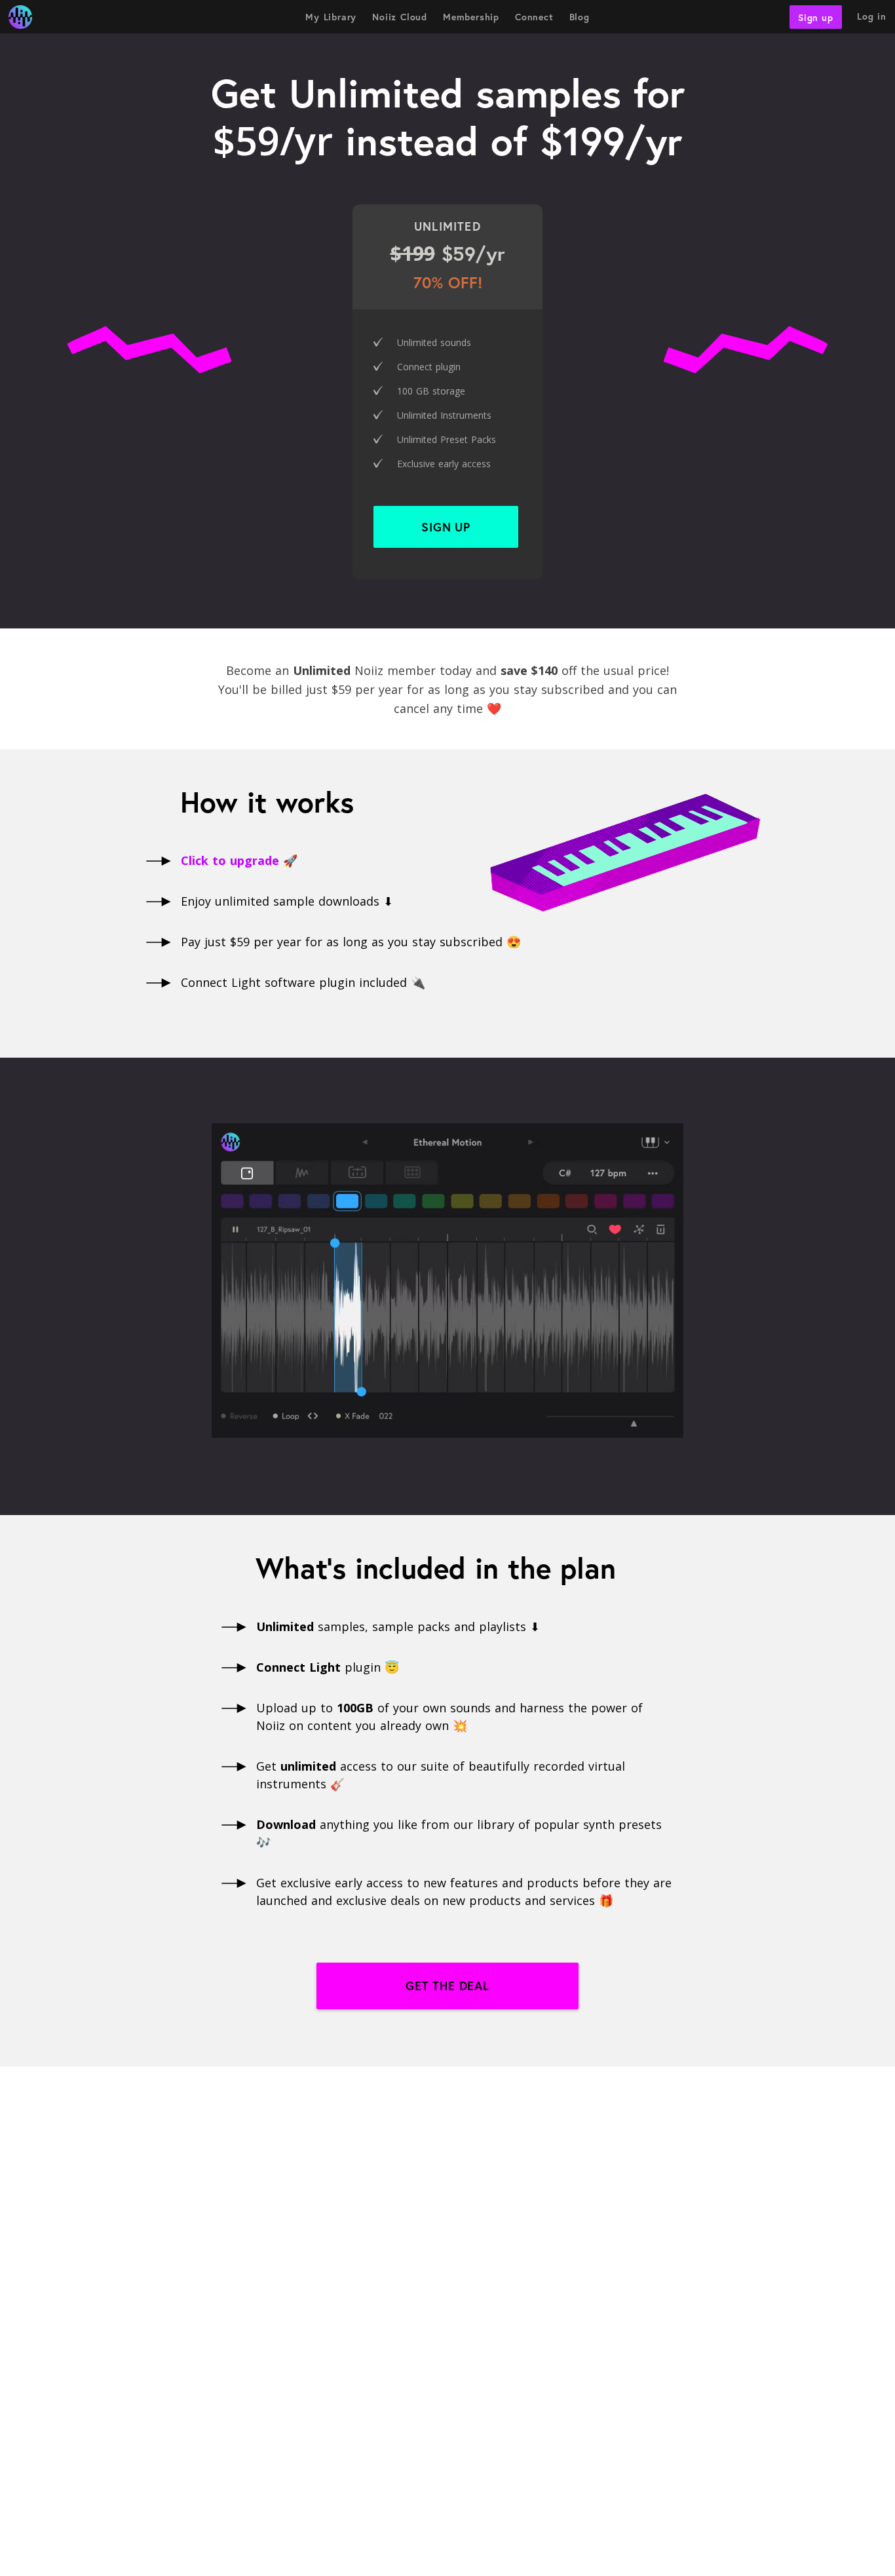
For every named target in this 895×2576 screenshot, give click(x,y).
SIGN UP (446, 527)
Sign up (816, 17)
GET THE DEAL (447, 1986)
